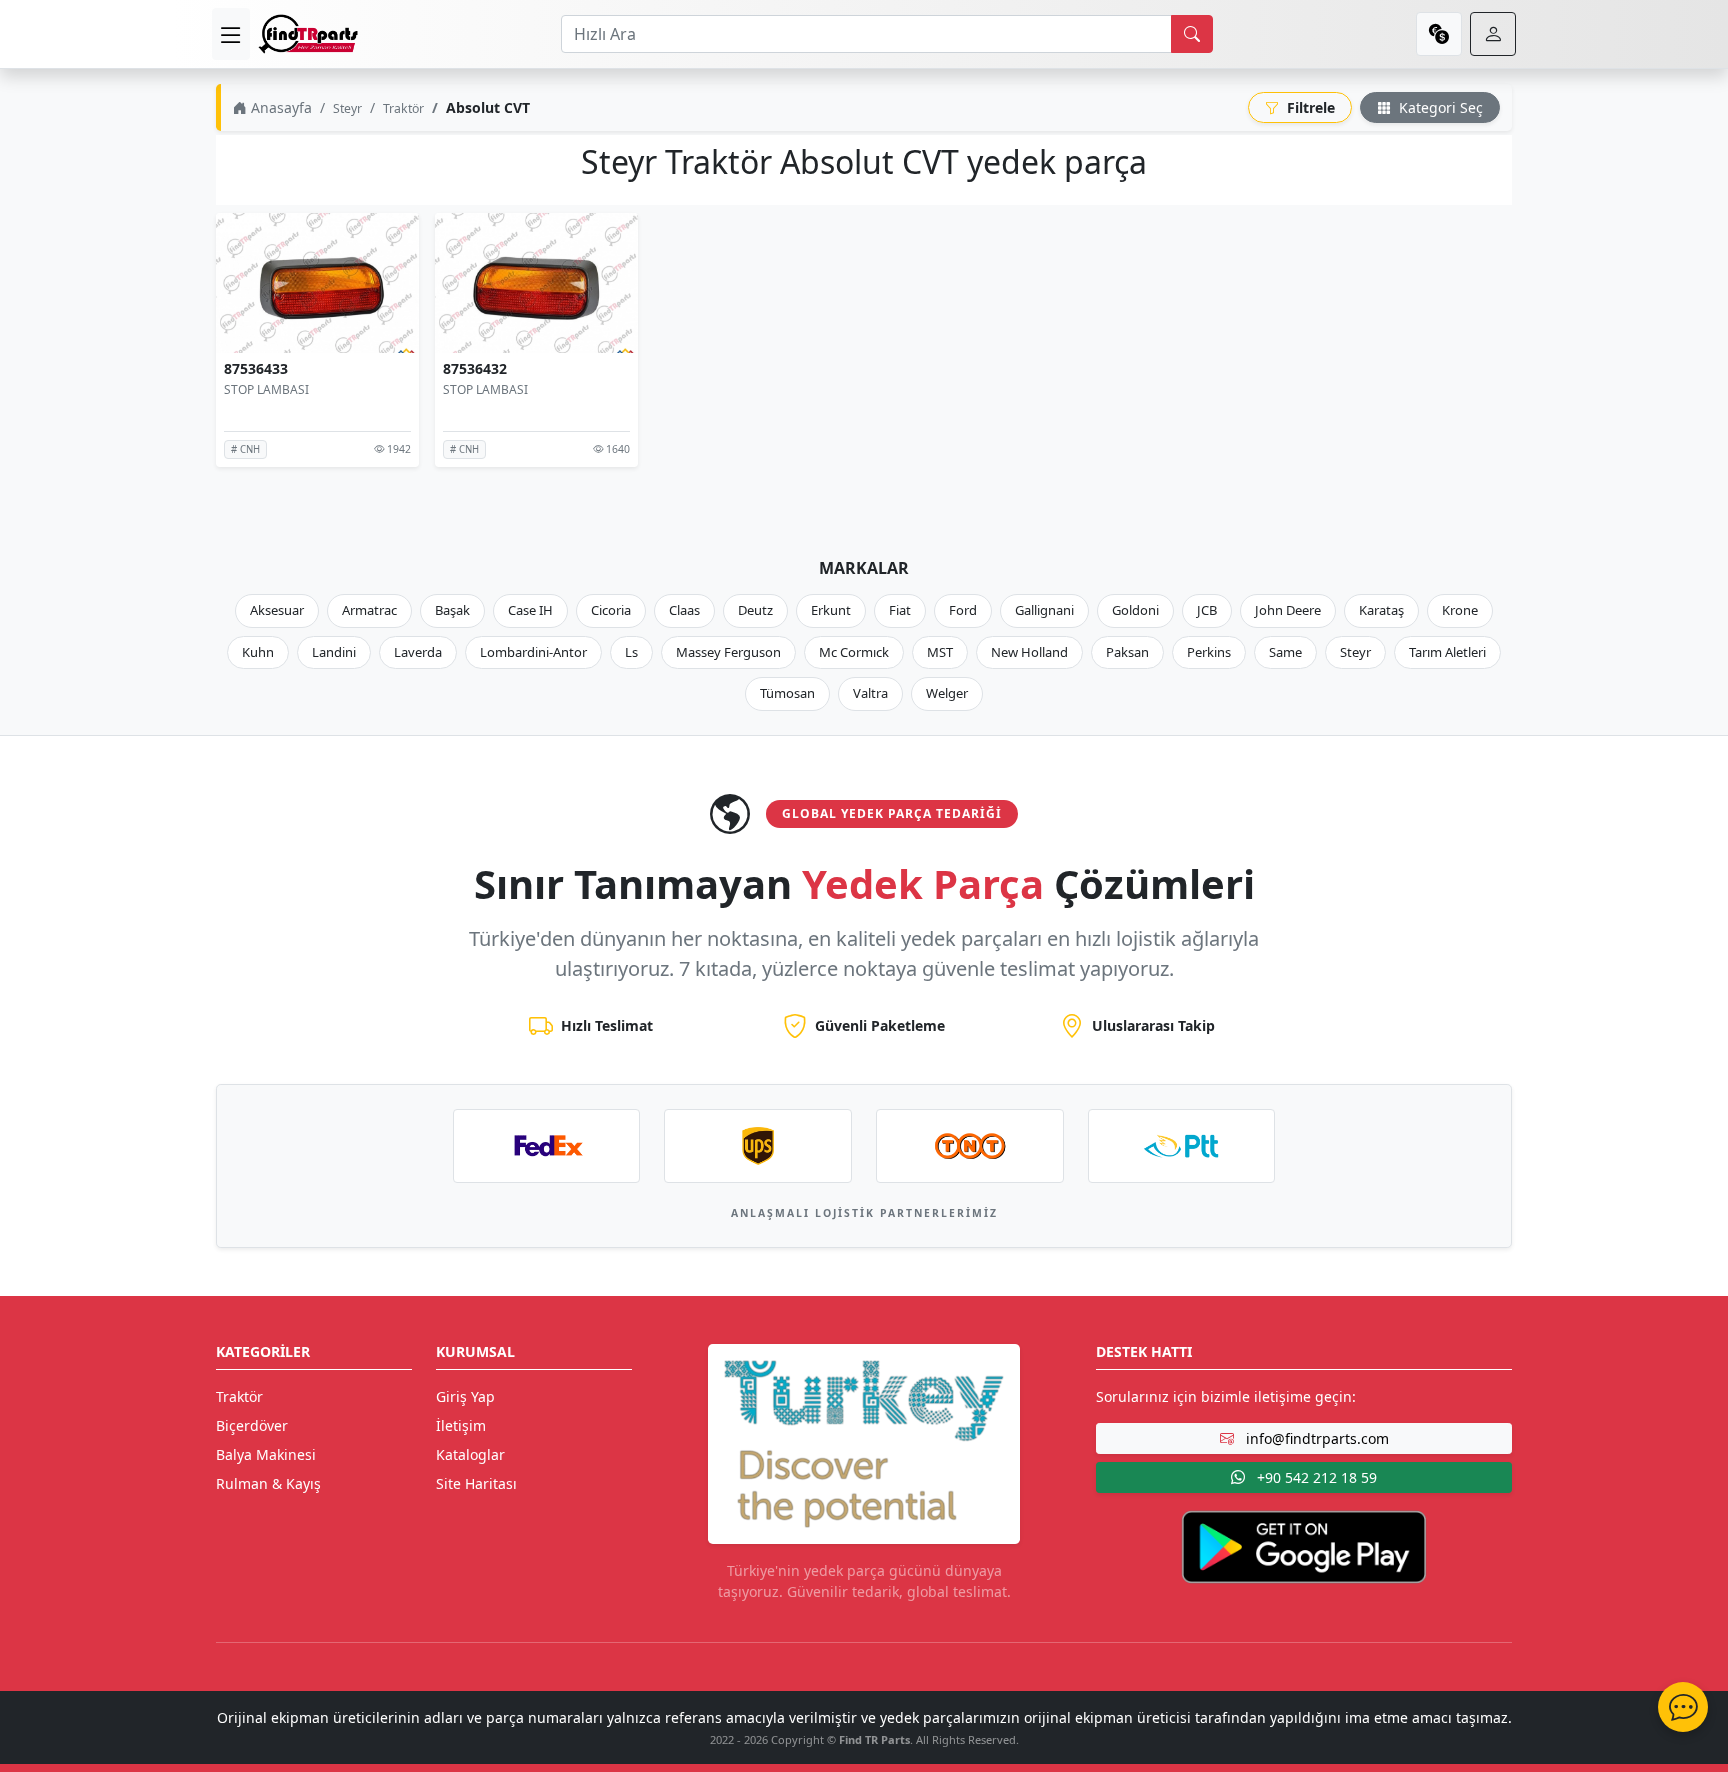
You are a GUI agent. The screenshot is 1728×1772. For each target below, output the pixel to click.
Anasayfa (279, 107)
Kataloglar (470, 1454)
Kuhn (258, 652)
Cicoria (611, 610)
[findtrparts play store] (1304, 1545)
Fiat (900, 610)
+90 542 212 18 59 (1315, 1477)
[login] (1493, 34)
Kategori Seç (1439, 107)
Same (1285, 652)
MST (940, 652)
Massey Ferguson (728, 652)
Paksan (1127, 652)
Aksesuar (277, 610)
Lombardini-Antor (533, 652)
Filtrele (1309, 107)
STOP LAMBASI (266, 389)
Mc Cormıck (854, 652)
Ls (631, 652)
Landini (334, 652)
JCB (1207, 610)
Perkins (1209, 652)
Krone (1460, 610)
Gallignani (1044, 610)
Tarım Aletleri (1447, 652)
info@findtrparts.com (1315, 1438)
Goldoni (1135, 610)
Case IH (530, 610)
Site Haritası (476, 1483)
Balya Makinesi (266, 1454)
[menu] (231, 34)
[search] (1192, 34)
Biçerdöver (252, 1425)
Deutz (755, 610)
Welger (947, 693)
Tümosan (787, 693)
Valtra (870, 693)
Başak (452, 610)
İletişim (461, 1425)
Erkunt (831, 610)
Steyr (347, 108)
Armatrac (369, 610)
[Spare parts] (308, 34)
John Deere (1288, 610)
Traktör (403, 108)
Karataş (1381, 610)
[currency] (1439, 34)
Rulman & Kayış (268, 1483)
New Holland (1029, 652)
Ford (963, 610)
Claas (684, 610)
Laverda (418, 652)
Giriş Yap (465, 1396)
